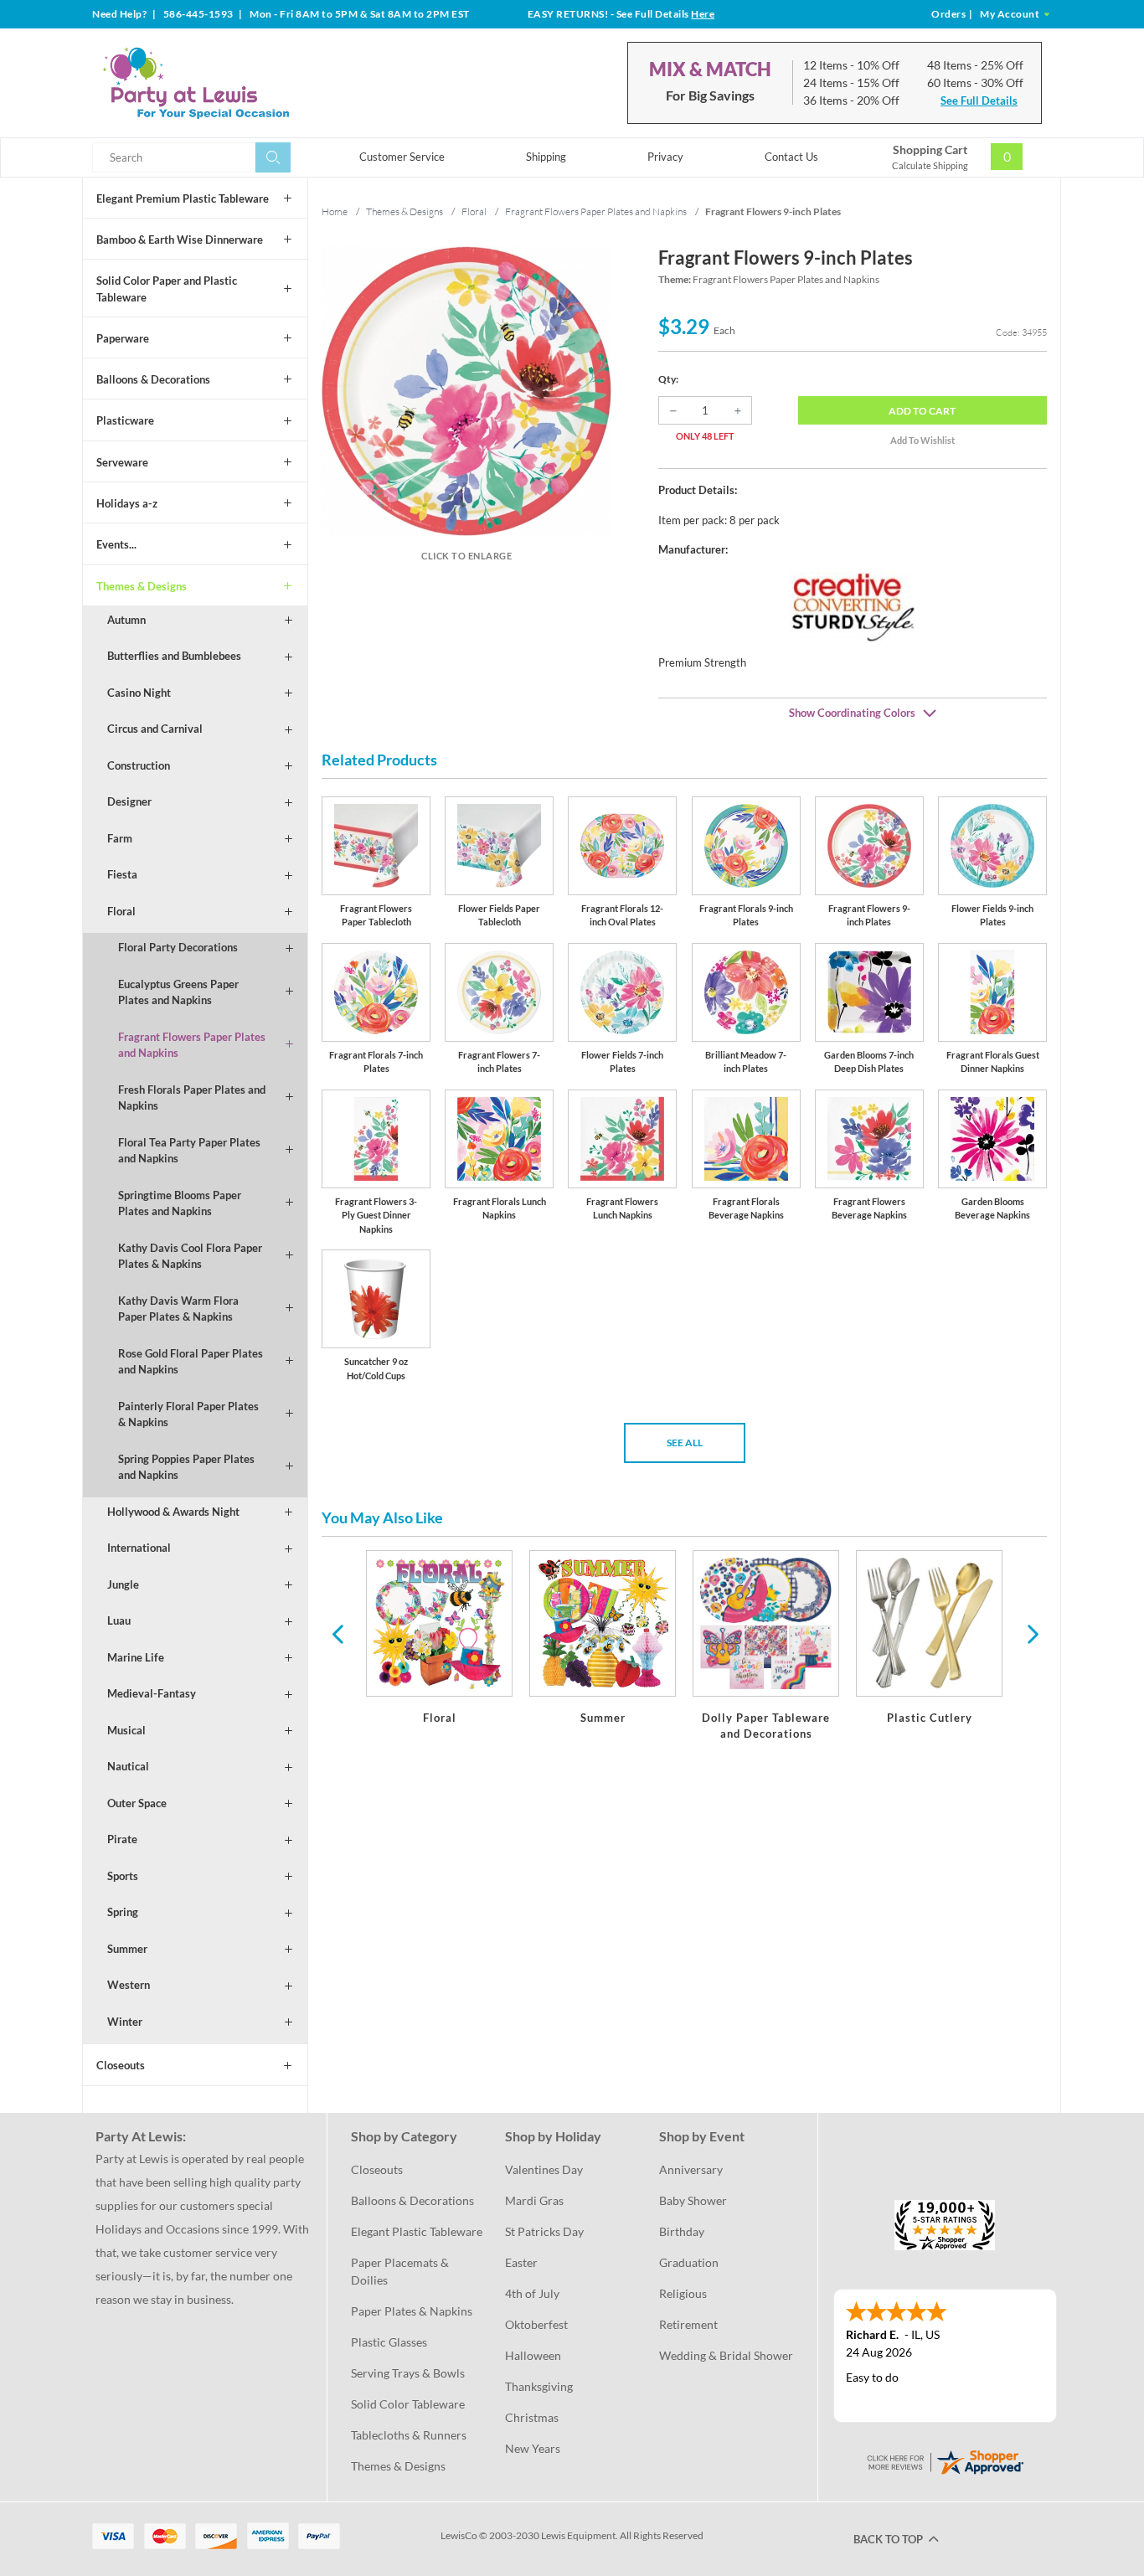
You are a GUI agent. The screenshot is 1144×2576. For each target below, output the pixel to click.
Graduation (689, 2262)
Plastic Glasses (389, 2342)
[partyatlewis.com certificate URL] (945, 2460)
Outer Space (137, 1803)
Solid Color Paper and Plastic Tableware (167, 289)
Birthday (682, 2231)
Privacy (665, 157)
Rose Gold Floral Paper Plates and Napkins (191, 1362)
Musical (126, 1730)
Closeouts (121, 2065)
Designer (129, 801)
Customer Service (402, 157)
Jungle (123, 1584)
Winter (125, 2022)
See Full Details (979, 100)
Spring (123, 1912)
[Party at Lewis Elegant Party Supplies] (236, 83)
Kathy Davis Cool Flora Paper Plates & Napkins (190, 1256)
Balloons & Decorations (153, 379)
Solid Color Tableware (408, 2404)
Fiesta (122, 874)
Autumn (126, 620)
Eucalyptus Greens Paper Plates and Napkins (178, 992)
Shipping (546, 157)
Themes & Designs (142, 586)
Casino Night (139, 693)
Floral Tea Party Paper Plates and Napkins (189, 1151)
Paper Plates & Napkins (412, 2311)
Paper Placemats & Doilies (401, 2271)
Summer (127, 1949)
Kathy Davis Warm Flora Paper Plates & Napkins (178, 1309)
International (139, 1548)
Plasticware (125, 420)
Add (922, 411)
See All (685, 1443)
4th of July (532, 2293)
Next (1031, 1633)
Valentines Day (544, 2169)
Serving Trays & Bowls (408, 2373)
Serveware (122, 462)
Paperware (123, 338)
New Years (533, 2448)
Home (335, 211)
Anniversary (691, 2169)
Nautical (128, 1766)
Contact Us (791, 157)
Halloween (533, 2355)
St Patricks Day (544, 2231)
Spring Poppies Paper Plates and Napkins (186, 1467)
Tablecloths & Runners (409, 2435)
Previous (338, 1633)
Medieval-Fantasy (152, 1693)
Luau (119, 1620)
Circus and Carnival (155, 729)
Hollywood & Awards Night (173, 1512)
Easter (521, 2262)
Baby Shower (693, 2200)
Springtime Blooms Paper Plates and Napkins (180, 1203)
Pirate (122, 1839)
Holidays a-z (127, 503)
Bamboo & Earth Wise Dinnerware (180, 240)
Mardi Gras (534, 2200)
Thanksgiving (539, 2386)
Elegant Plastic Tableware (417, 2231)
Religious (683, 2293)
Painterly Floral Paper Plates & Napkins (188, 1414)
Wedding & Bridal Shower (726, 2355)
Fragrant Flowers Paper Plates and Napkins (192, 1045)
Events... (116, 544)
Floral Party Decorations (178, 947)
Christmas (532, 2417)
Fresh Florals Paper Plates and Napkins (192, 1098)
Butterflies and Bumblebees (174, 656)
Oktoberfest (536, 2324)
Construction (139, 765)
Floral (121, 911)
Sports (123, 1876)
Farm (120, 838)
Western (129, 1985)
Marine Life (136, 1657)
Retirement (688, 2324)
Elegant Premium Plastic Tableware (183, 198)
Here (703, 14)
